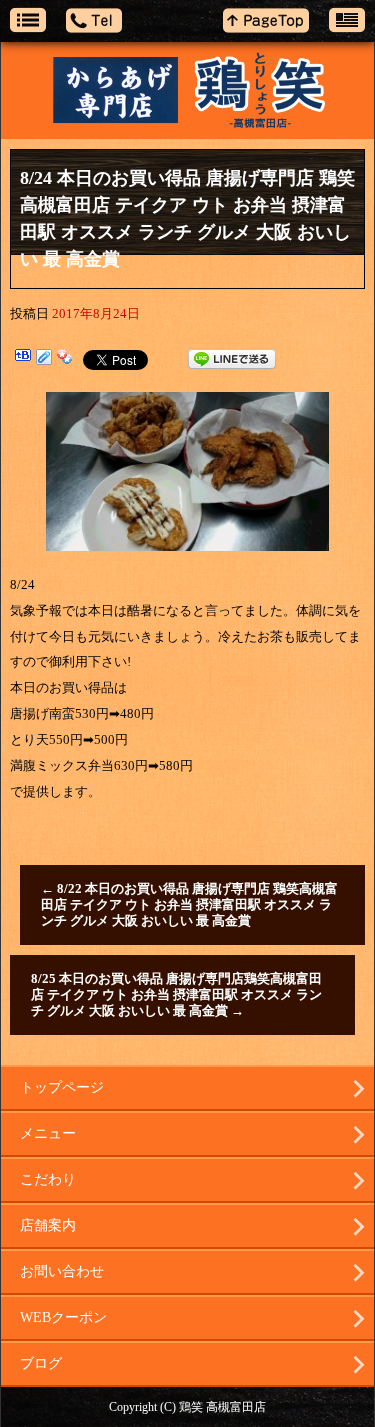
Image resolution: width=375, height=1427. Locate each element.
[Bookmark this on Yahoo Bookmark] (65, 359)
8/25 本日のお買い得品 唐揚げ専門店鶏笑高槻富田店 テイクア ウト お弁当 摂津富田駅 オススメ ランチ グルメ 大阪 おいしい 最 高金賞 (176, 994)
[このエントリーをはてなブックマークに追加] (23, 359)
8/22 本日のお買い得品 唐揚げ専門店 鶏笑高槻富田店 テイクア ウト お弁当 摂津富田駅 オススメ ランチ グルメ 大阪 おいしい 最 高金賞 (189, 904)
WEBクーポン (63, 1317)
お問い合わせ (62, 1271)
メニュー (48, 1133)
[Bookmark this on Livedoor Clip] (44, 359)
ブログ (41, 1363)
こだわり (48, 1179)
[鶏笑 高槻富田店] (187, 90)
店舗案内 (48, 1225)
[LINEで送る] (232, 359)
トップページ (62, 1087)
